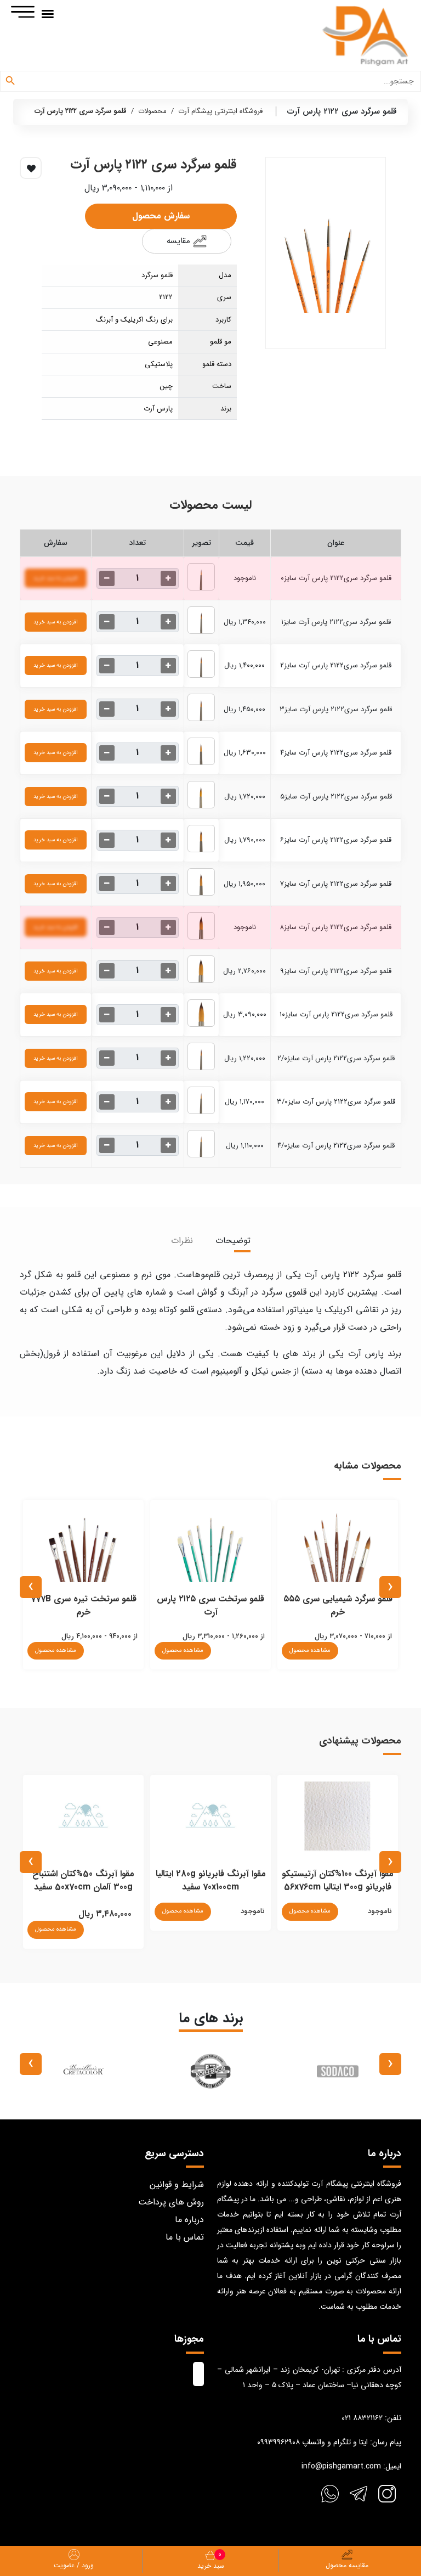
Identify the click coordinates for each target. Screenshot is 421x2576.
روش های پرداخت (171, 2202)
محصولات (152, 111)
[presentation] (390, 1587)
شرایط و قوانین (177, 2184)
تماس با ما (185, 2237)
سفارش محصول (161, 216)
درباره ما (189, 2220)
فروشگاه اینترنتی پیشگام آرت (220, 111)
